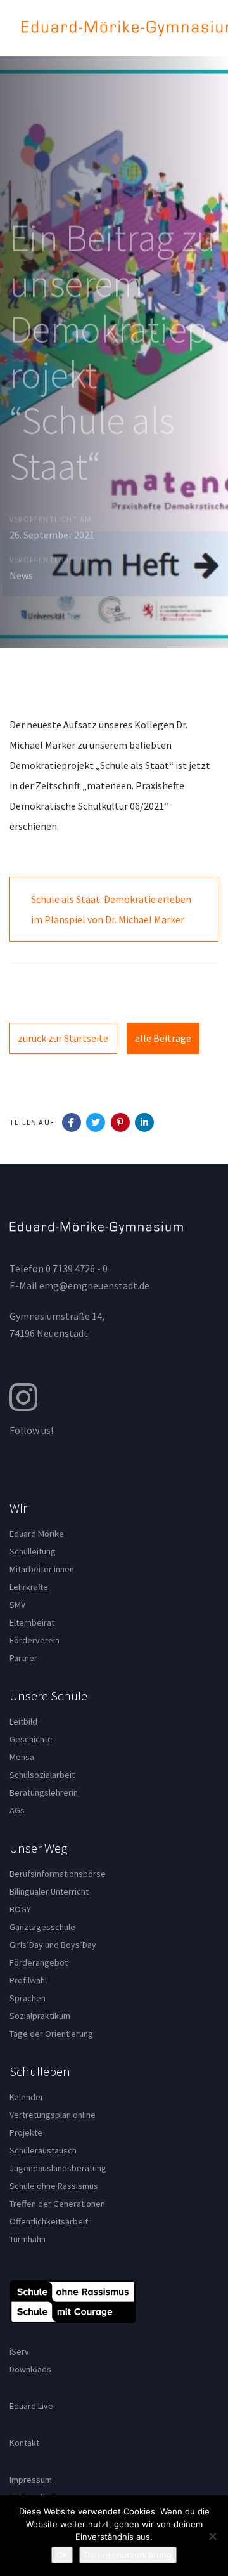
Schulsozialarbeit (42, 1775)
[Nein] (212, 2536)
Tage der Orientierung (51, 2034)
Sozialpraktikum (40, 2016)
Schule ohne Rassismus (54, 2186)
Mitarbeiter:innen (42, 1569)
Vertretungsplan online (53, 2115)
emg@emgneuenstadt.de (94, 1285)
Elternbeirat (32, 1622)
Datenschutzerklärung (128, 2555)
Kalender (27, 2097)
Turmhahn (28, 2239)
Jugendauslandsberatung (58, 2168)
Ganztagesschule (42, 1927)
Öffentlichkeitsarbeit (49, 2221)
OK (62, 2555)
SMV (17, 1605)
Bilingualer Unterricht (49, 1891)
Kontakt (24, 2443)
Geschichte (31, 1739)
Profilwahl (28, 1980)
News (21, 575)
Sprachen (28, 1998)
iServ (19, 2351)
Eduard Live (31, 2406)
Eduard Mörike (37, 1534)
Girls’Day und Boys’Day (53, 1945)
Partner (23, 1658)
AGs (17, 1810)
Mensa (22, 1757)
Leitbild (23, 1721)
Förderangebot (39, 1962)
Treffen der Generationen (57, 2204)
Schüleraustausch (43, 2150)
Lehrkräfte (29, 1587)
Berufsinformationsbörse (58, 1874)
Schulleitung (33, 1551)
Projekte (26, 2132)
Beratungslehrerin (44, 1792)
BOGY (20, 1909)
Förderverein (35, 1640)
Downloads (30, 2369)
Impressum (31, 2480)
